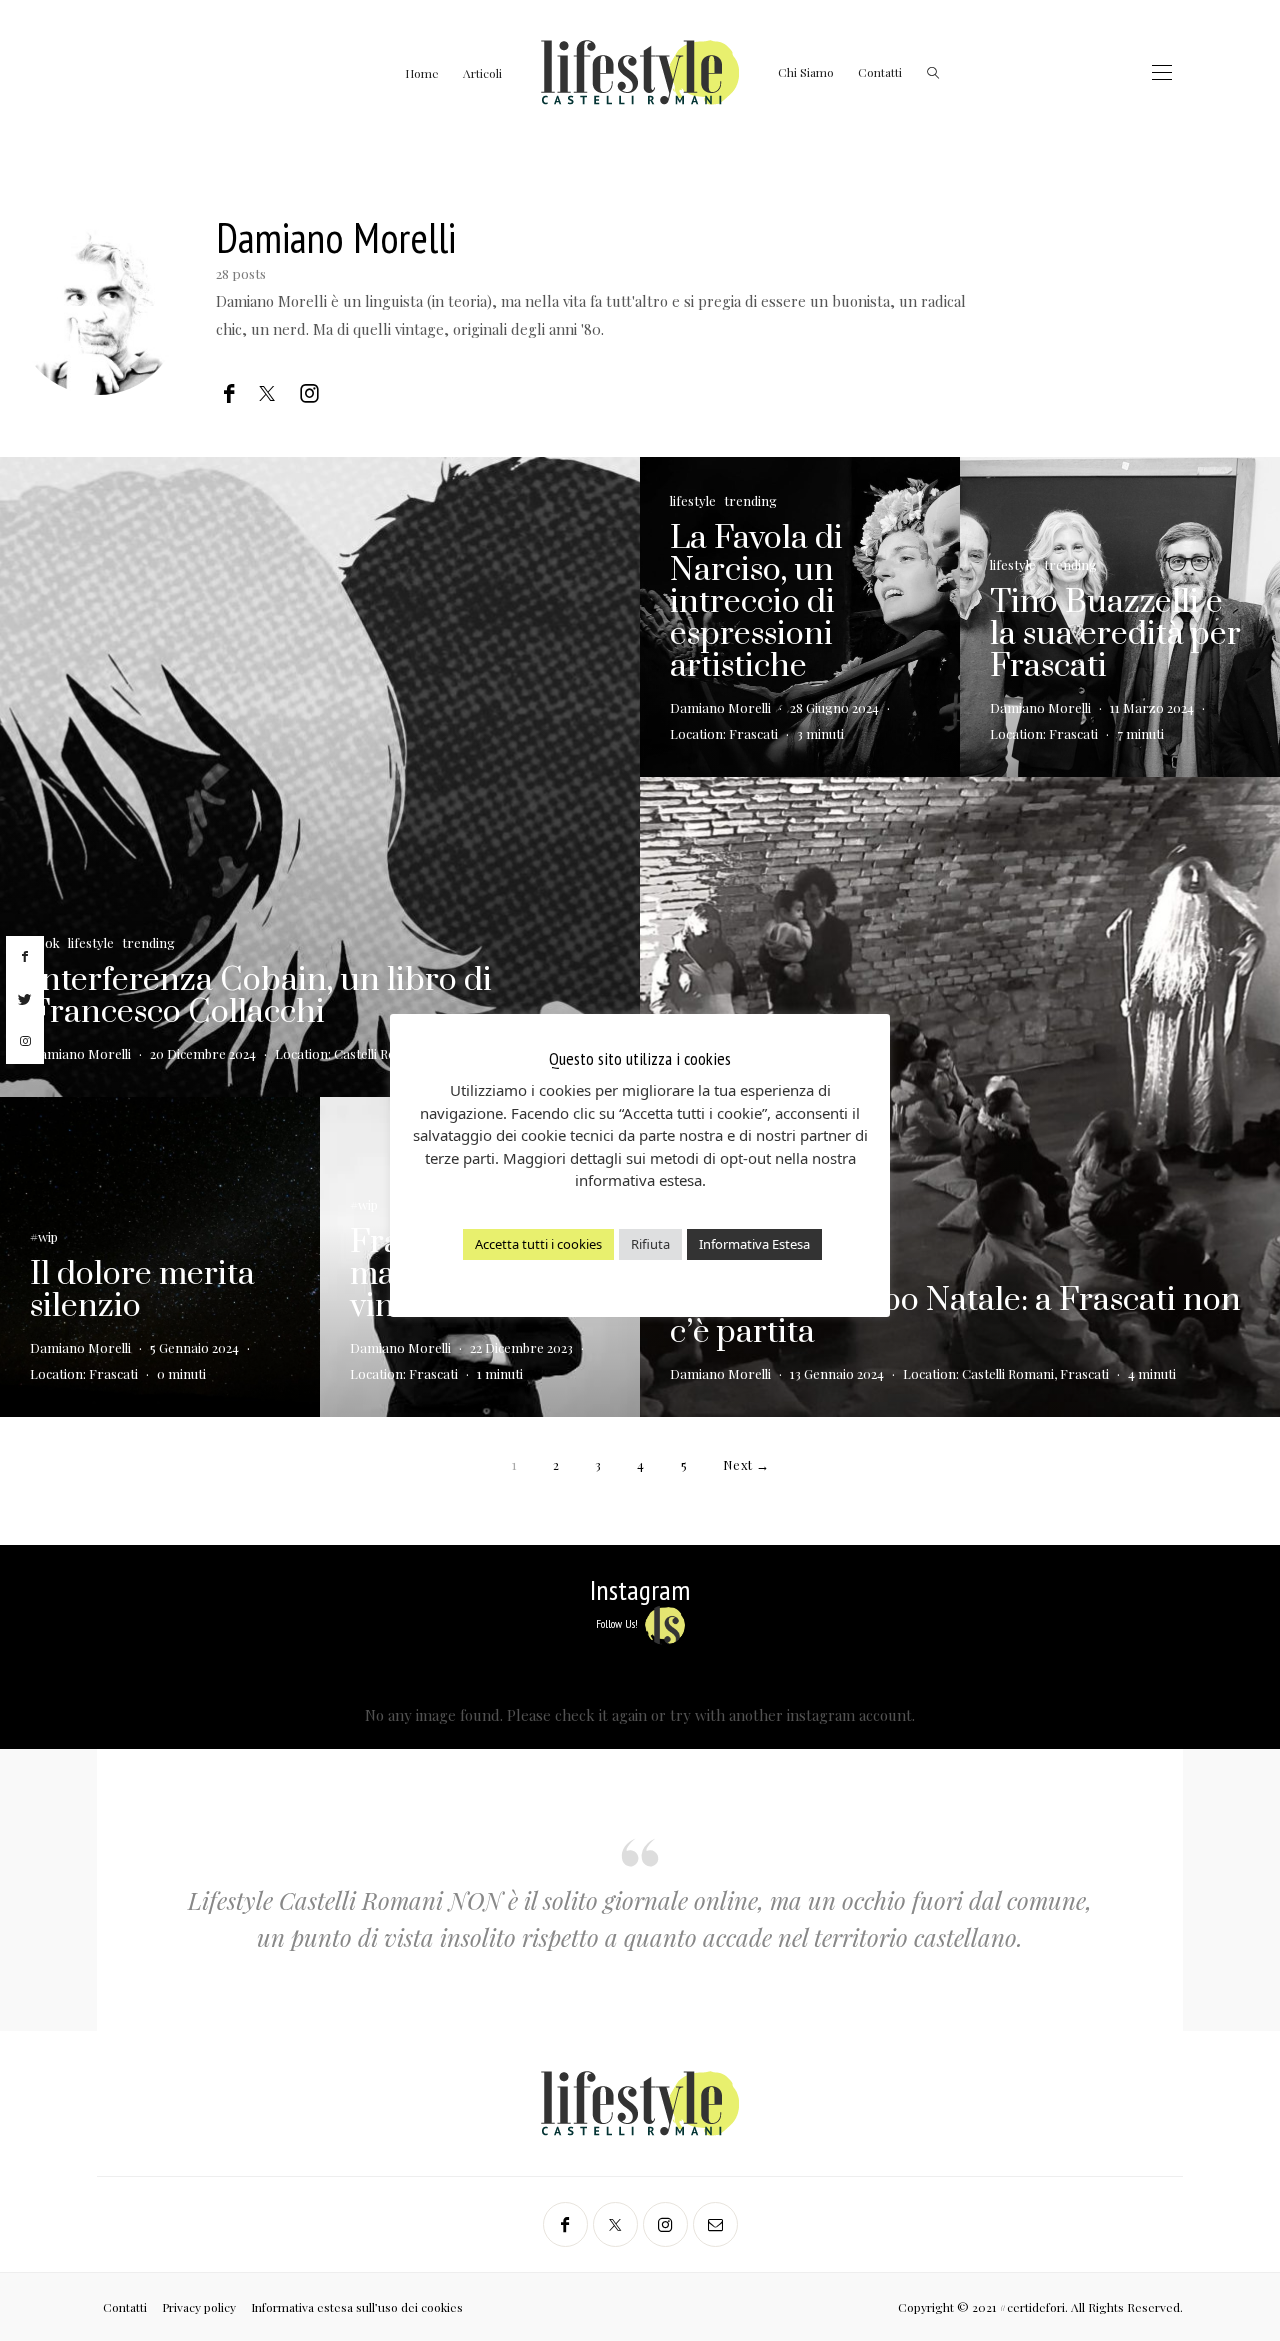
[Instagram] (665, 2224)
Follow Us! (618, 1623)
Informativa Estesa (754, 1244)
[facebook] (25, 957)
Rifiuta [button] (650, 1244)
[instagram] (25, 1042)
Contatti (880, 72)
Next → (746, 1464)
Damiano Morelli (336, 237)
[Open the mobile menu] (1162, 72)
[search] (933, 72)
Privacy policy (199, 2307)
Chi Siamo (806, 72)
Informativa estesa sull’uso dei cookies (357, 2307)
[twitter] (25, 1000)
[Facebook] (565, 2224)
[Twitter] (615, 2224)
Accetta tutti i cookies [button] (538, 1244)
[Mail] (715, 2224)
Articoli (482, 73)
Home (422, 73)
